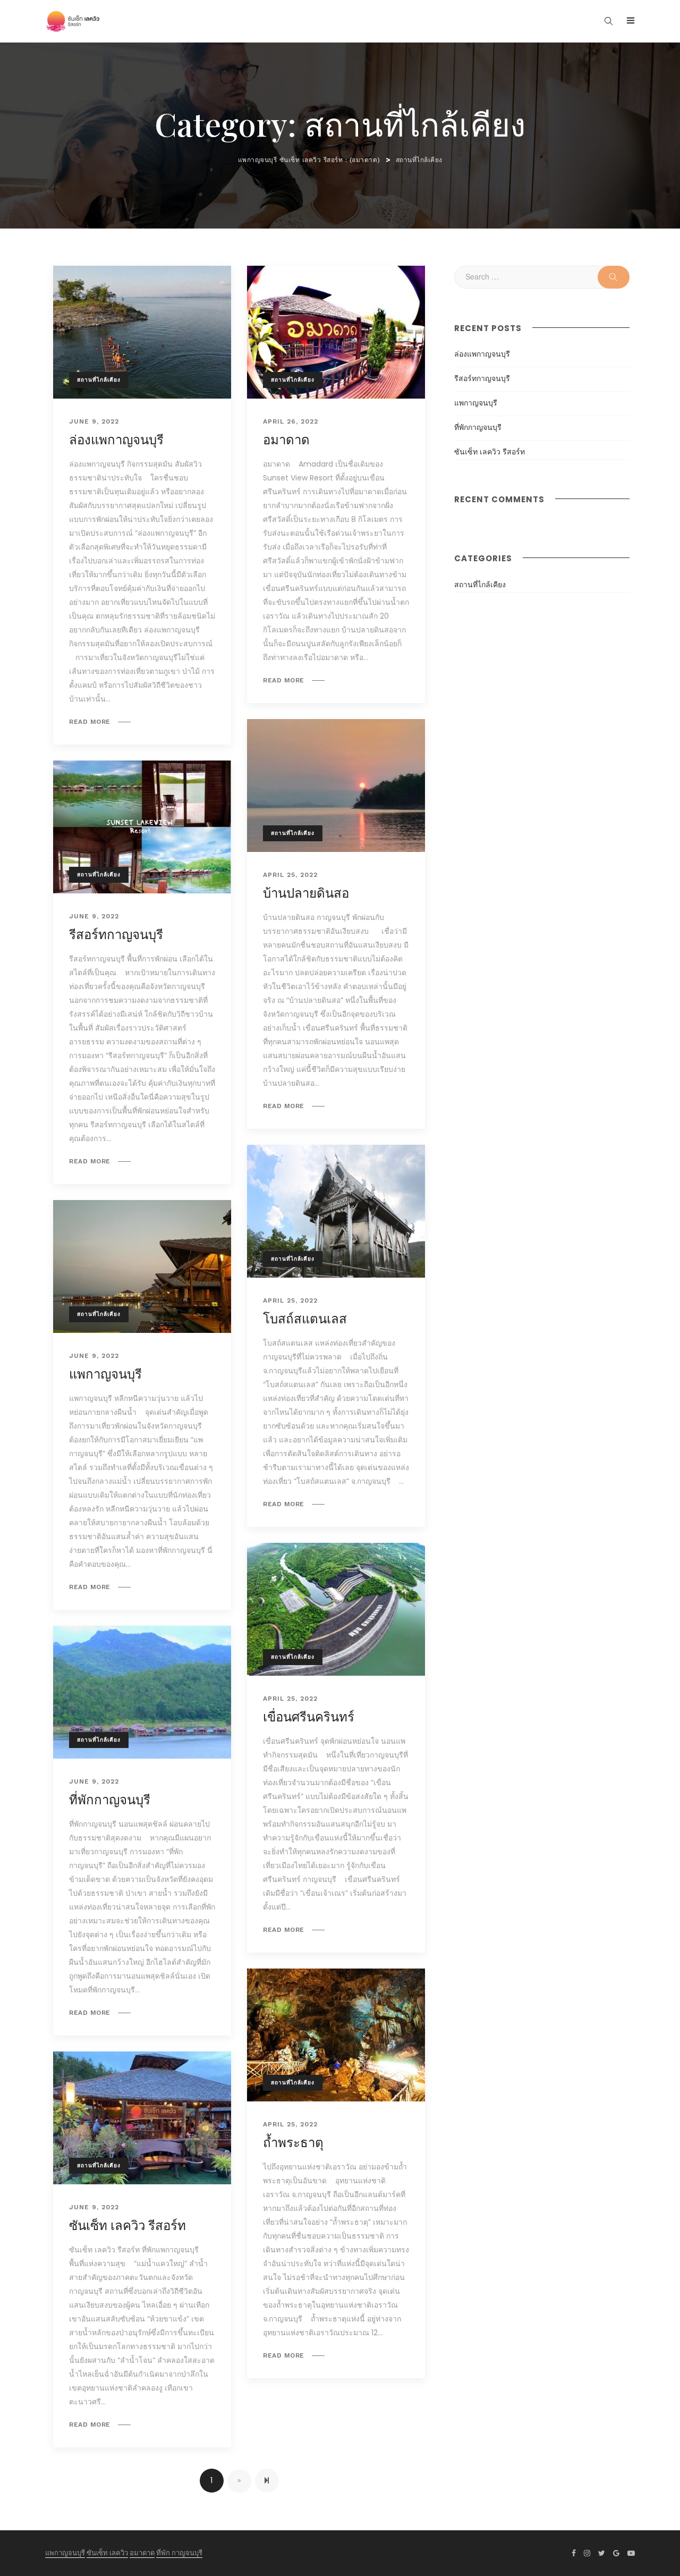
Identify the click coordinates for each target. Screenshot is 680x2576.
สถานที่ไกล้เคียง (99, 380)
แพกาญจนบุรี (105, 1374)
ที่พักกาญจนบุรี (110, 1800)
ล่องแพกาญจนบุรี (116, 440)
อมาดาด (286, 440)
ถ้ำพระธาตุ (293, 2143)
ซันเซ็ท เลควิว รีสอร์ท (127, 2226)
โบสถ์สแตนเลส (305, 1319)
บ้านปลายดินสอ (306, 893)
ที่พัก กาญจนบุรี (179, 2553)
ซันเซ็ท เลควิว (107, 2553)
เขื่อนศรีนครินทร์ (309, 1717)
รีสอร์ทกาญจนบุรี (116, 935)
